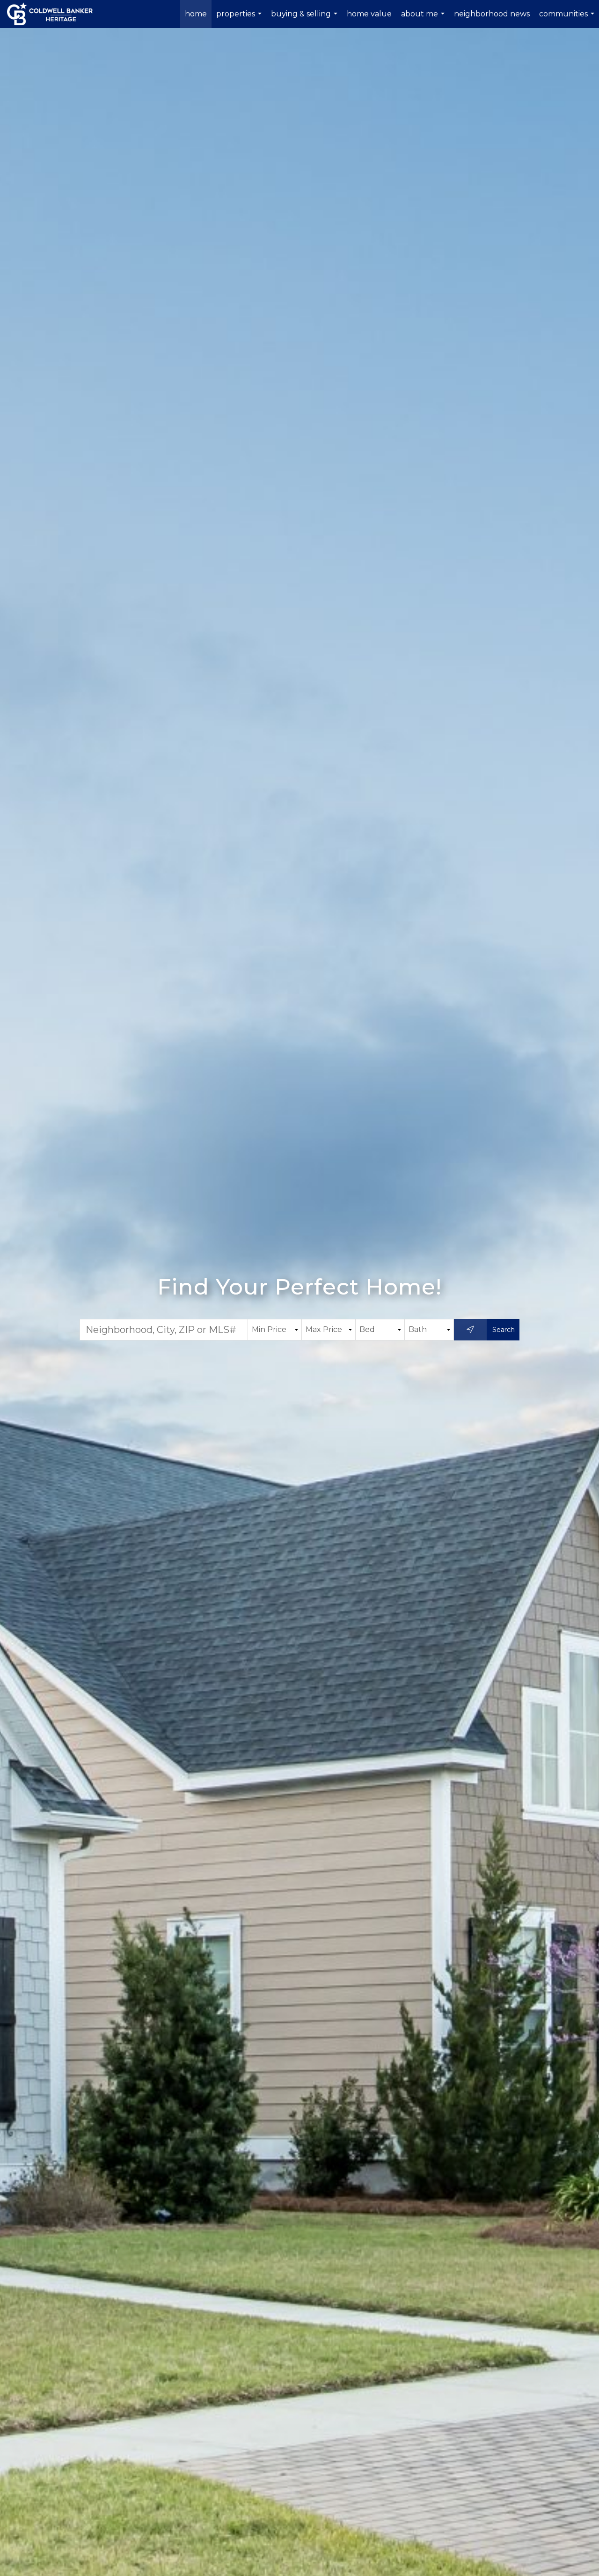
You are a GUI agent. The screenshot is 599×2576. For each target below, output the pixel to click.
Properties (240, 19)
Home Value (369, 14)
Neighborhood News (492, 14)
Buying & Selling (305, 19)
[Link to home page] (55, 14)
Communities (568, 19)
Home (196, 14)
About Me (424, 19)
